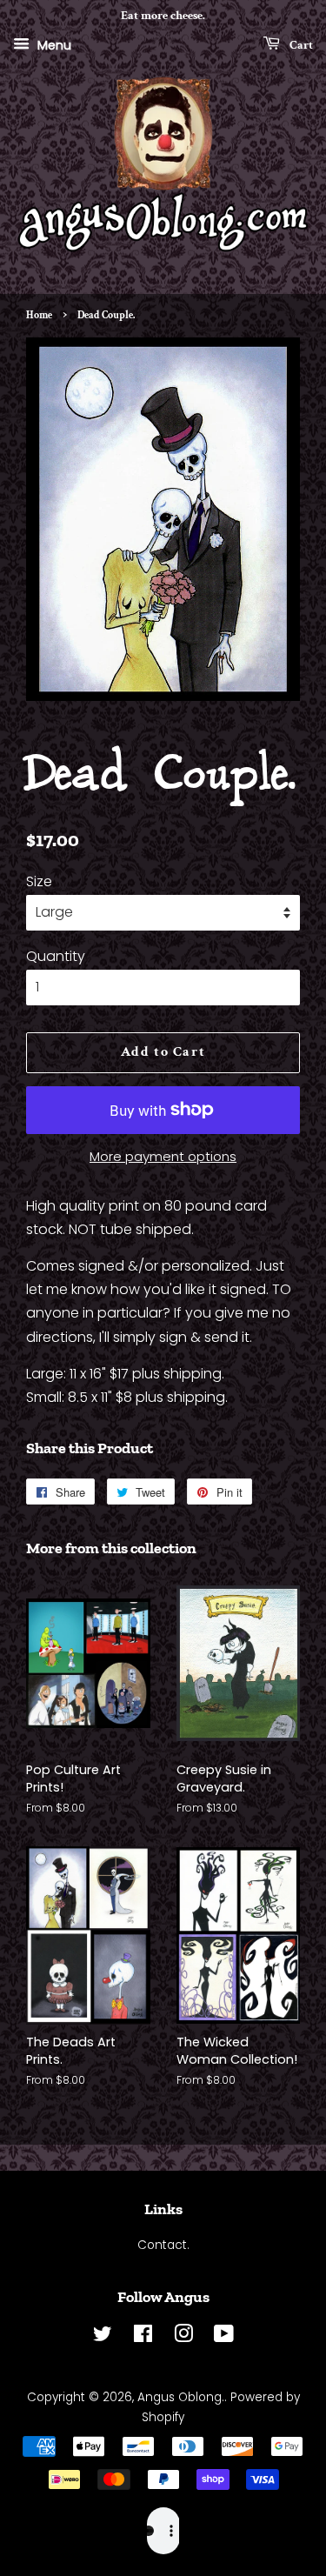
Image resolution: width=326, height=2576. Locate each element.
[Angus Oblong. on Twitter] (103, 2337)
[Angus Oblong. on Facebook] (143, 2337)
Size (39, 881)
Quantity (56, 956)
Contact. (163, 2245)
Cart (300, 44)
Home (39, 315)
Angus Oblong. (181, 2397)
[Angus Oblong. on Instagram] (183, 2337)
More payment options (163, 1156)
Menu (53, 44)
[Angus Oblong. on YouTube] (224, 2337)
